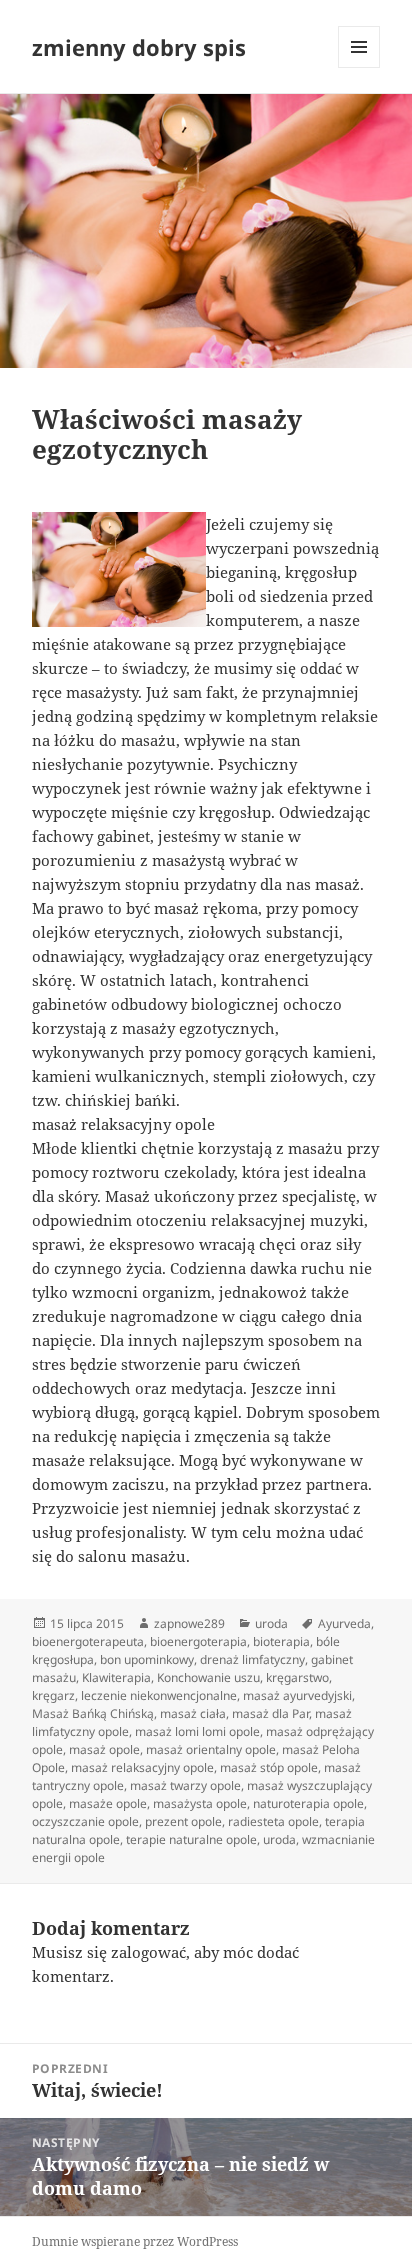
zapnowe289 (189, 1623)
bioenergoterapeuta (88, 1641)
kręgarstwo (297, 1677)
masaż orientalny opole (211, 1749)
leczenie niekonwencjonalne (159, 1695)
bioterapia (281, 1641)
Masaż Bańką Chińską (93, 1713)
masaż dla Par (270, 1713)
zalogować (148, 1952)
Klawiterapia (116, 1677)
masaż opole (104, 1749)
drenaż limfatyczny (252, 1659)
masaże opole (108, 1803)
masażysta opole (200, 1803)
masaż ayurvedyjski (297, 1695)
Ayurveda (344, 1623)
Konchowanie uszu (208, 1677)
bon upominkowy (147, 1659)
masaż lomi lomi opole (197, 1731)
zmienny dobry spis (139, 47)
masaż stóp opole (269, 1767)
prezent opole (183, 1821)
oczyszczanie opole (85, 1821)
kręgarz (53, 1695)
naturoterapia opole (308, 1803)
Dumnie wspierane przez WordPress (135, 2241)
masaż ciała (193, 1713)
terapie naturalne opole (191, 1839)
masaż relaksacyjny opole (142, 1767)
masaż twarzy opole (185, 1785)
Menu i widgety (359, 67)
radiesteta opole (273, 1821)
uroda (271, 1623)
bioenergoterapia (198, 1641)
